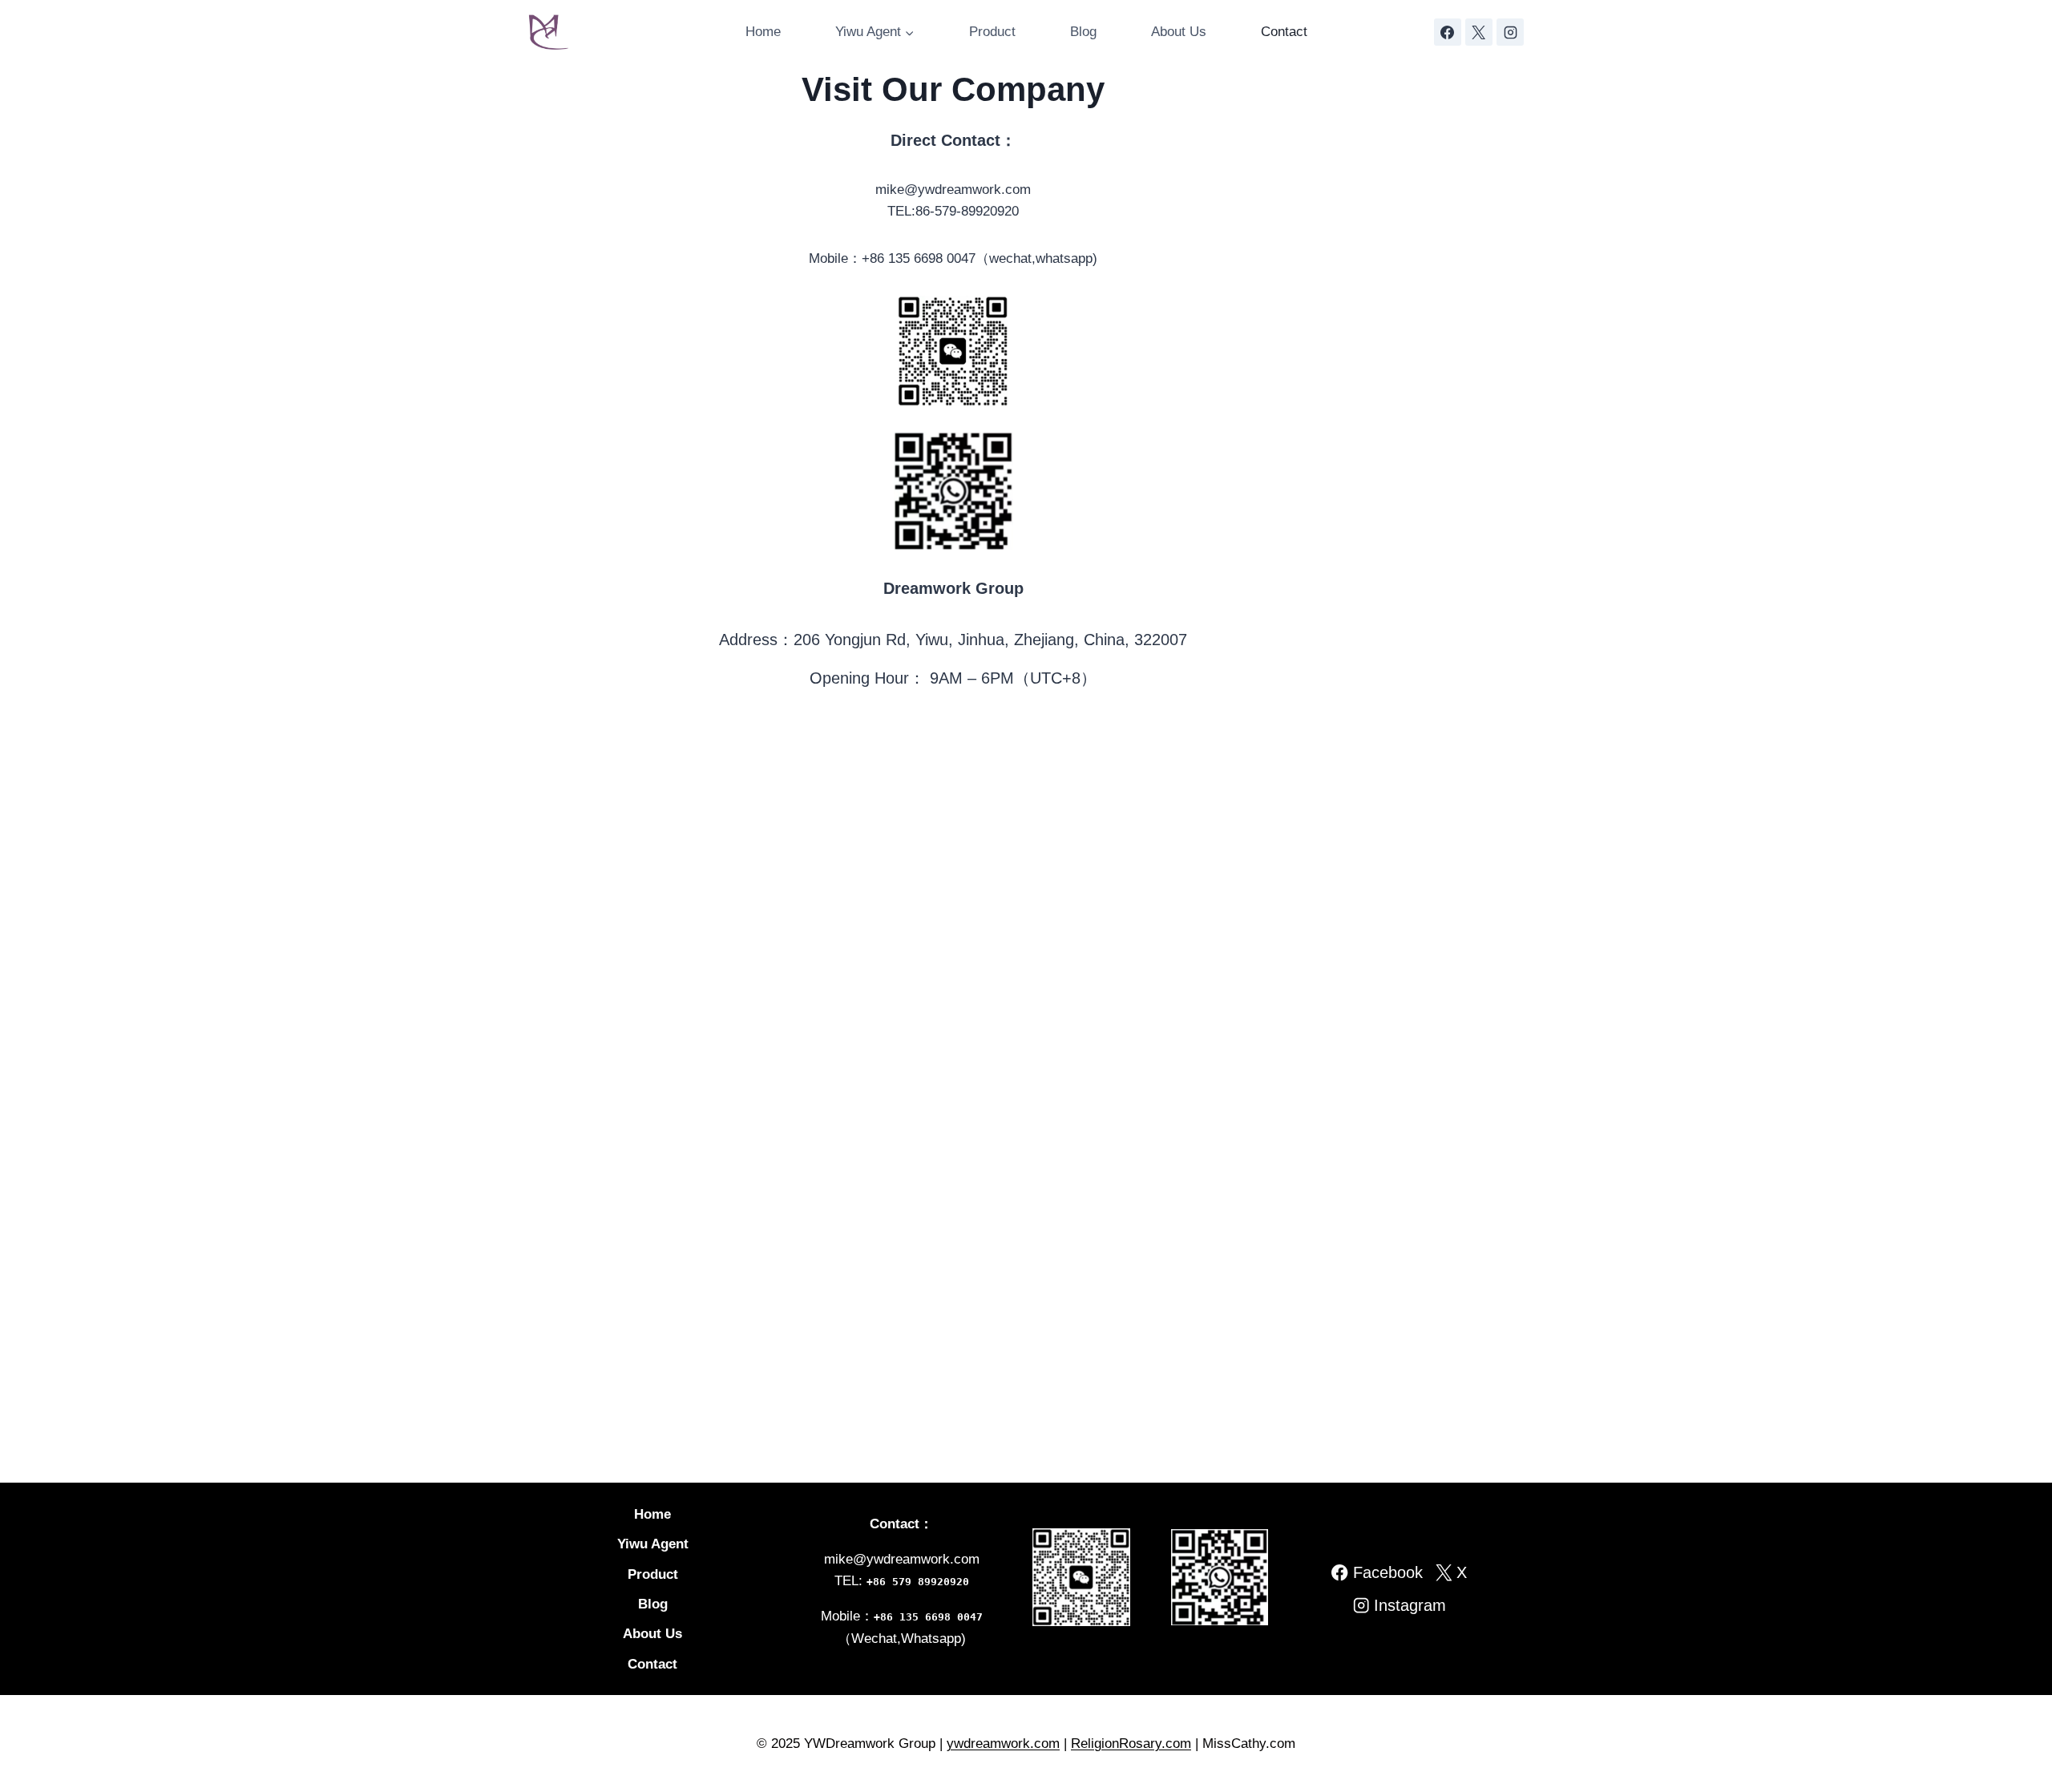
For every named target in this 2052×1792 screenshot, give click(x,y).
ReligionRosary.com (1131, 1744)
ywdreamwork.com (1003, 1744)
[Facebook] (1448, 32)
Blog (1083, 32)
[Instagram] (1510, 32)
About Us (1179, 32)
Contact (1284, 32)
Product (992, 32)
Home (763, 32)
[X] (1479, 32)
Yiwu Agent (653, 1544)
